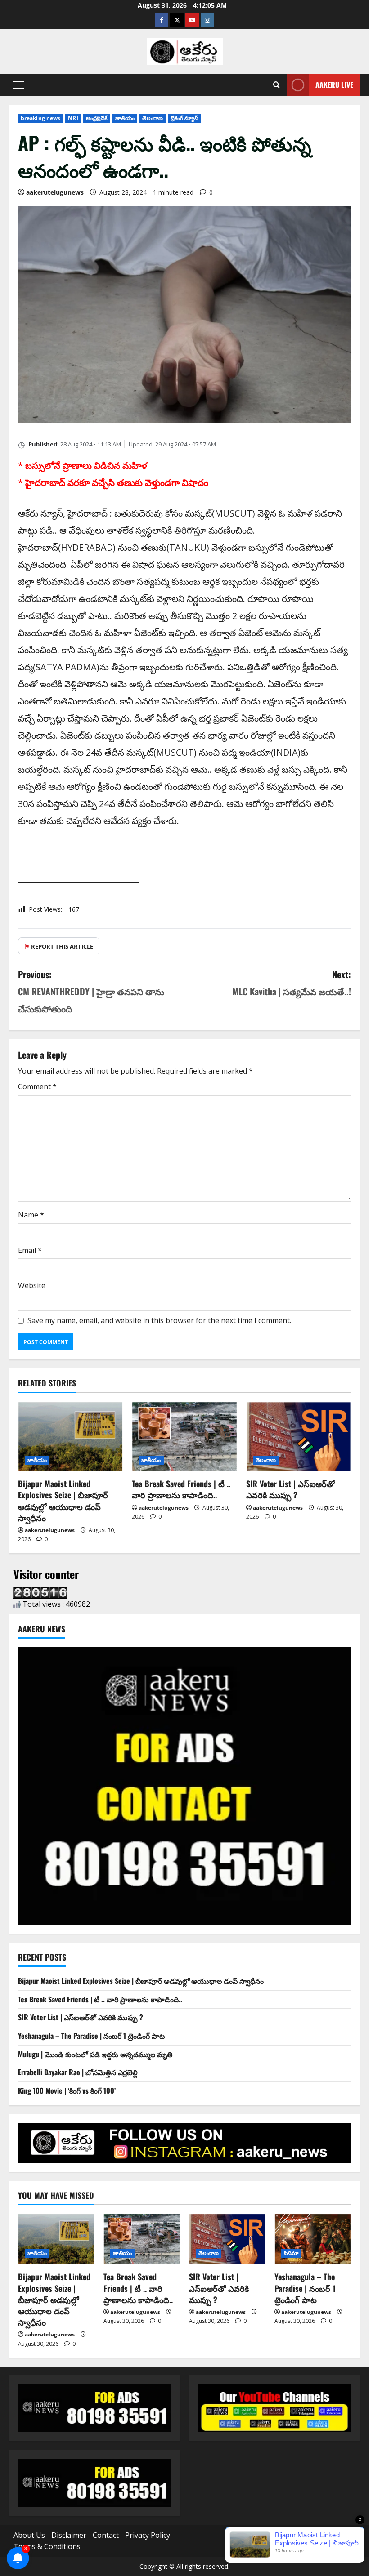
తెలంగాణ (152, 118)
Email (30, 1250)
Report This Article (59, 946)
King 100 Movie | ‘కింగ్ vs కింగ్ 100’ (67, 2090)
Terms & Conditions (47, 2546)
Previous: (91, 991)
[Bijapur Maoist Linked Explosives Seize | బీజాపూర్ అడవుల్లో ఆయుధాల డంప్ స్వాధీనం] (70, 1437)
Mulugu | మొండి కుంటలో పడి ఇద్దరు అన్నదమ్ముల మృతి (95, 2054)
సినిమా (291, 2253)
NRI (73, 118)
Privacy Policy (148, 2535)
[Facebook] (162, 20)
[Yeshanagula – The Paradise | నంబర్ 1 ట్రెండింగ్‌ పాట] (313, 2239)
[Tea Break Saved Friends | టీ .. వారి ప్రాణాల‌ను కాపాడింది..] (184, 1437)
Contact (106, 2535)
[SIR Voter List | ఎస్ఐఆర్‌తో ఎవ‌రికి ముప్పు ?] (299, 1437)
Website (32, 1285)
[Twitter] (177, 20)
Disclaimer (69, 2535)
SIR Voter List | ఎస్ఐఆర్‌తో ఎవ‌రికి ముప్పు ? (290, 1489)
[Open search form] (277, 85)
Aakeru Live (334, 85)
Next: (292, 983)
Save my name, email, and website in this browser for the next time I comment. (159, 1320)
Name (31, 1215)
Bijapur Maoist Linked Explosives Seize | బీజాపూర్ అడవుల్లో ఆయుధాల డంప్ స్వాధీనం (63, 1501)
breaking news (40, 118)
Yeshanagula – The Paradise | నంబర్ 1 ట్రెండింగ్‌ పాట (91, 2036)
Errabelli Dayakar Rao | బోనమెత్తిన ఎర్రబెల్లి (78, 2072)
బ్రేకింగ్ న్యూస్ (184, 118)
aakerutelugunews (55, 192)
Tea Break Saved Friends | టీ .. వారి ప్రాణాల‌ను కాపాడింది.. (181, 1489)
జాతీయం (125, 118)
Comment (37, 1087)
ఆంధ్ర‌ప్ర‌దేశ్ (97, 118)
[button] (19, 85)
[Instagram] (207, 20)
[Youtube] (192, 20)
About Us (29, 2535)
